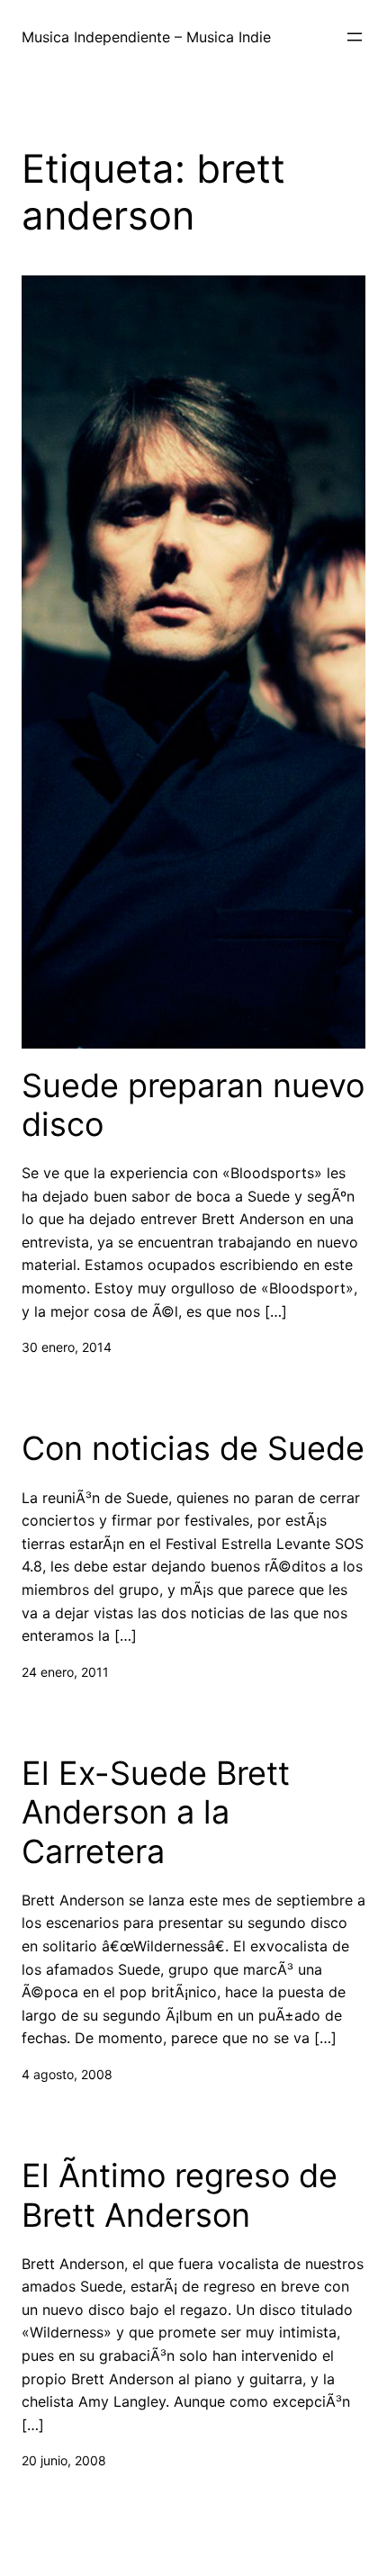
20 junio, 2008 (64, 2460)
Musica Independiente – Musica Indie (146, 37)
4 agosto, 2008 (67, 2074)
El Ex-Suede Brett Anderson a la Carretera (156, 1812)
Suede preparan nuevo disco (193, 1105)
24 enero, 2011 (65, 1672)
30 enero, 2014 (67, 1347)
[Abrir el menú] (355, 37)
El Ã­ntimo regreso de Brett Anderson (180, 2195)
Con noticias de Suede (193, 1449)
